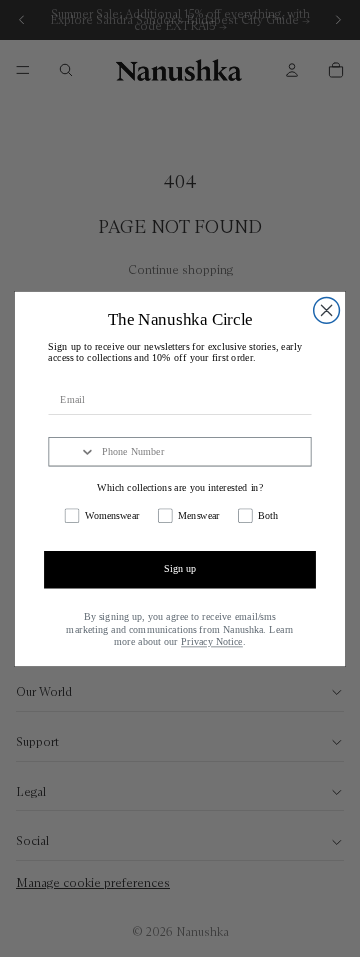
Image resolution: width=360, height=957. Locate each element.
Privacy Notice (212, 641)
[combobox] (72, 451)
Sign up (180, 568)
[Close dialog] (327, 310)
